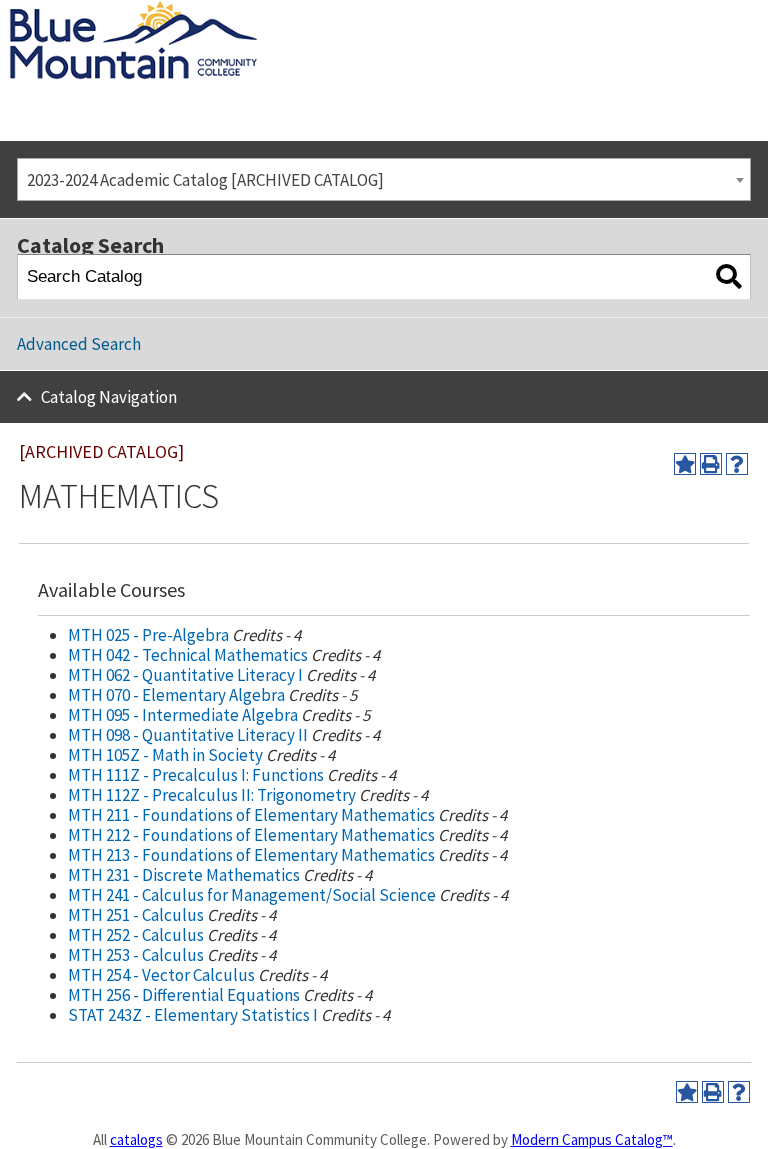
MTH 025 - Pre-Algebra (148, 635)
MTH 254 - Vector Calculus (161, 975)
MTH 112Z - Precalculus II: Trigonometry (212, 795)
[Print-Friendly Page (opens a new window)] (711, 464)
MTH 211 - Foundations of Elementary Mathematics (251, 815)
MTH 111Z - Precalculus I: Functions (196, 775)
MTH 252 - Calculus (136, 935)
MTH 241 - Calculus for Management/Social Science (252, 895)
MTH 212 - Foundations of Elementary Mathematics (251, 835)
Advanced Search (79, 344)
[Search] (728, 277)
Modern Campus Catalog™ (592, 1139)
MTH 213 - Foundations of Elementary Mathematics (251, 855)
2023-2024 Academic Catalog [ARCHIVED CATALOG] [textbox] (205, 180)
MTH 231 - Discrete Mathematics (184, 875)
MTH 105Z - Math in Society (165, 755)
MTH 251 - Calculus (136, 915)
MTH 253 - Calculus (136, 955)
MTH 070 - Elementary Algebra (176, 695)
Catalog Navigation (109, 397)
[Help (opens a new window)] (737, 464)
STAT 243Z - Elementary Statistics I (193, 1015)
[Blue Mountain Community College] (133, 13)
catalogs (136, 1139)
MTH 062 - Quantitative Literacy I (185, 675)
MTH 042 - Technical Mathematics (188, 655)
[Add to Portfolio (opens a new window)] (685, 464)
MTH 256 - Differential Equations (184, 995)
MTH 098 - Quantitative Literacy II (188, 735)
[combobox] (384, 179)
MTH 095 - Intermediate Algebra (183, 715)
